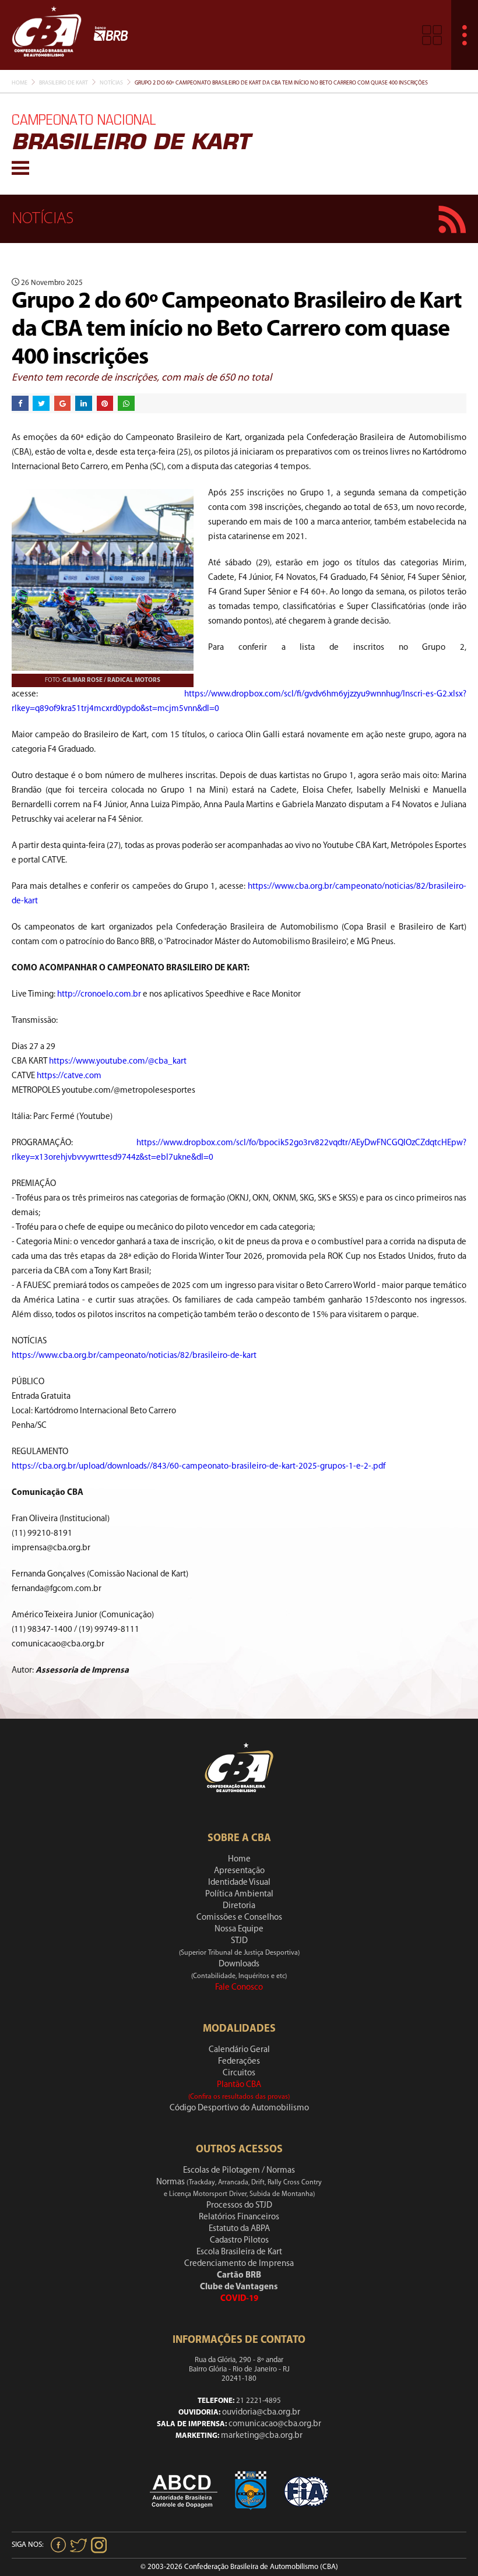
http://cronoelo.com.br (99, 995)
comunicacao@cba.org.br (275, 2424)
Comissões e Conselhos (239, 1918)
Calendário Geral (239, 2050)
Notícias (111, 83)
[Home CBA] (47, 35)
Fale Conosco (239, 1988)
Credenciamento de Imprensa (239, 2264)
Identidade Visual (239, 1883)
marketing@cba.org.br (262, 2436)
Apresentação (239, 1871)
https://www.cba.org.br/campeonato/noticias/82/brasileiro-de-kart (134, 1356)
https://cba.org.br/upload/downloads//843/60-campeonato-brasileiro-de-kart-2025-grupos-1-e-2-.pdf (198, 1467)
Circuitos (239, 2073)
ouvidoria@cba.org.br (261, 2413)
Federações (239, 2062)
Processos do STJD (239, 2206)
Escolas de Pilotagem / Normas (239, 2171)
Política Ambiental (239, 1894)
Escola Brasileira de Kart (239, 2252)
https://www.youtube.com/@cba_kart (118, 1062)
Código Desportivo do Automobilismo (239, 2108)
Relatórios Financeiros (239, 2217)
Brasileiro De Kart (64, 83)
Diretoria (239, 1906)
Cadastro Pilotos (239, 2241)
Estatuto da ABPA (239, 2229)
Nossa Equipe (239, 1929)
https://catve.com (69, 1076)
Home (20, 83)
